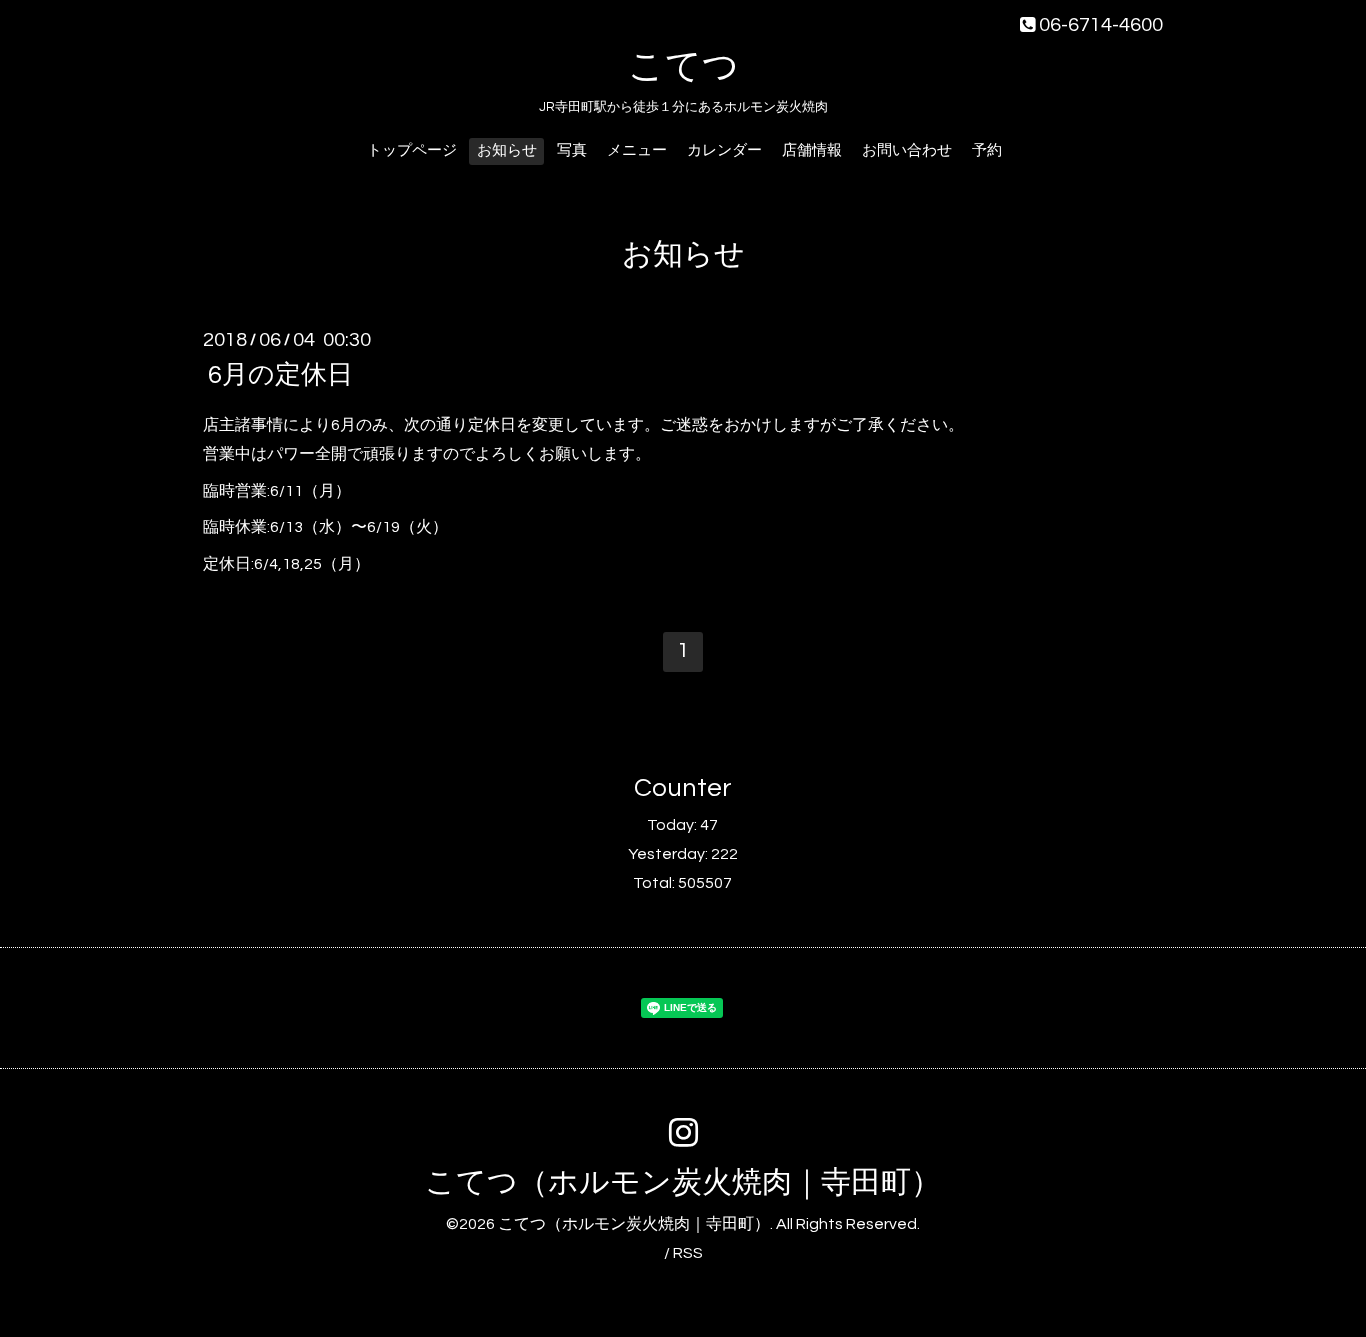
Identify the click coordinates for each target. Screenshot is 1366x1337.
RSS (688, 1253)
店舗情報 (812, 150)
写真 (572, 150)
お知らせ (507, 150)
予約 (987, 150)
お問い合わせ (907, 150)
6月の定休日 (280, 375)
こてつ (683, 67)
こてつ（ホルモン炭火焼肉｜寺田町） (683, 1182)
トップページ (412, 150)
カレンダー (724, 150)
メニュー (637, 150)
